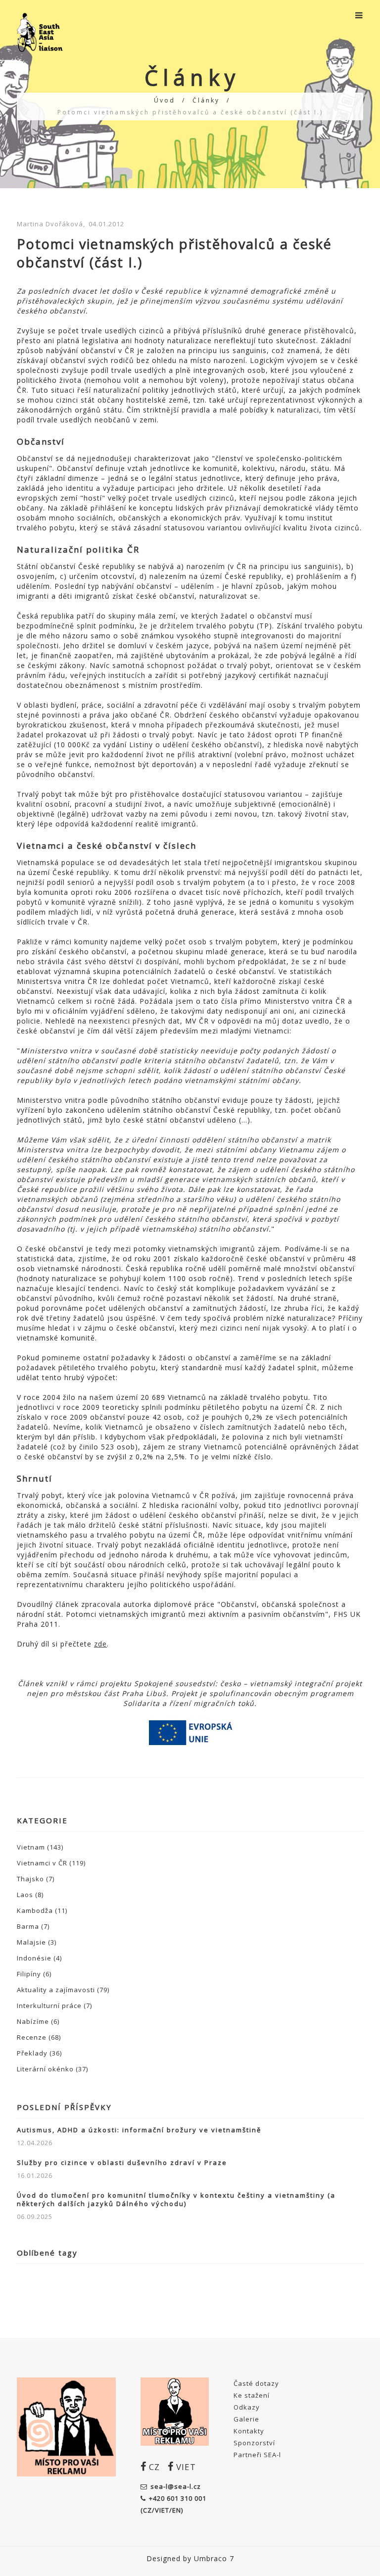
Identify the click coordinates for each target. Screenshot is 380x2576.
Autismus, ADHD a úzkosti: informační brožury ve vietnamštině (139, 2130)
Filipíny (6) (34, 1974)
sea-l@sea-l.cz (176, 2486)
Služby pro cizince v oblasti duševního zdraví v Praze (122, 2163)
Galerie (246, 2419)
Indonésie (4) (39, 1958)
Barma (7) (33, 1926)
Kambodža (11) (42, 1910)
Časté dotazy (256, 2383)
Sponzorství (254, 2443)
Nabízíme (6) (38, 2021)
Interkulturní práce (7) (54, 2006)
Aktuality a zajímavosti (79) (63, 1990)
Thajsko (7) (36, 1879)
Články (206, 100)
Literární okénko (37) (52, 2069)
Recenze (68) (39, 2037)
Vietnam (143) (40, 1847)
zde (100, 1644)
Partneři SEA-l (257, 2455)
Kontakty (249, 2431)
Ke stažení (252, 2395)
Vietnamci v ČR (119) (51, 1863)
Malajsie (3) (37, 1942)
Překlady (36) (39, 2053)
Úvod (165, 100)
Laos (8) (30, 1895)
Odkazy (247, 2407)
